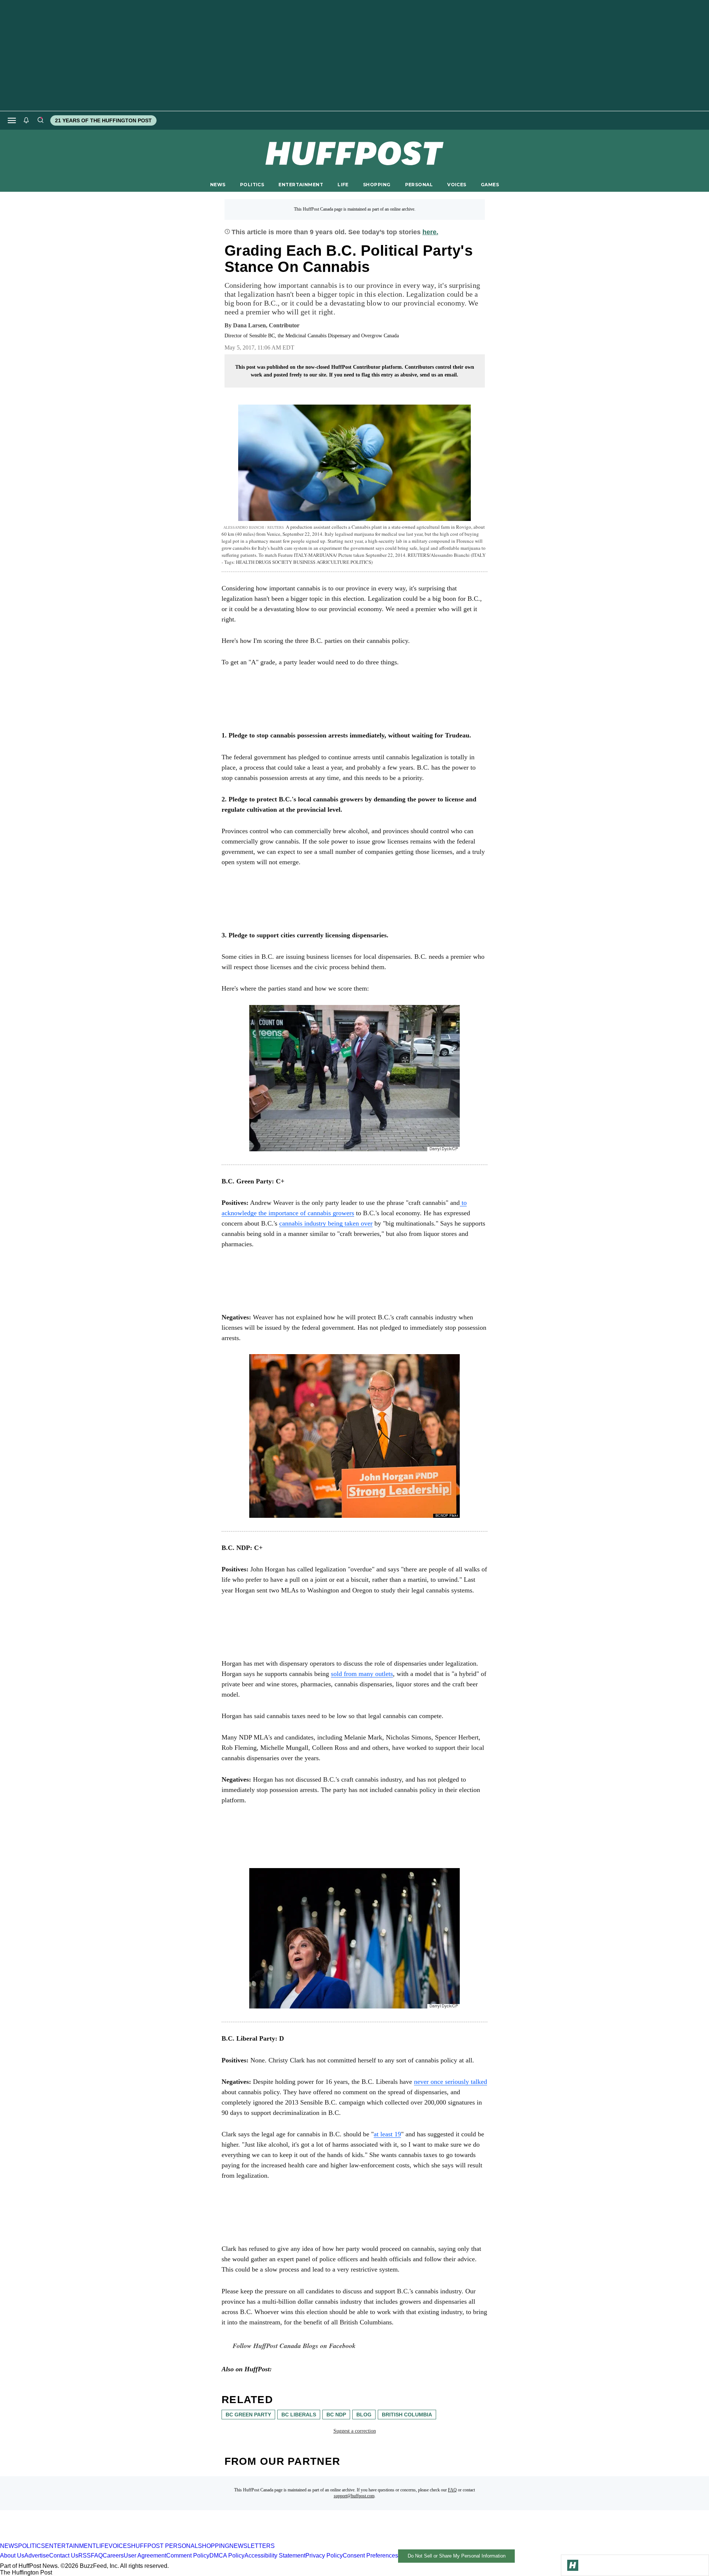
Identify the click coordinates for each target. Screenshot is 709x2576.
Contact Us (64, 2555)
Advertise (37, 2555)
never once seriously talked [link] (451, 2082)
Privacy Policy (324, 2555)
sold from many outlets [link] (362, 1674)
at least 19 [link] (387, 2134)
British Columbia (407, 2415)
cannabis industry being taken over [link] (326, 1223)
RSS (85, 2555)
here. (430, 232)
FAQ (452, 2490)
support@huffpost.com (354, 2496)
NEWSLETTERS (252, 2546)
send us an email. (439, 375)
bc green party (248, 2415)
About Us (12, 2555)
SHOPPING (377, 185)
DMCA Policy (227, 2555)
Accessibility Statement (275, 2555)
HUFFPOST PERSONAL (165, 2546)
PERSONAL (419, 185)
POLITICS (252, 185)
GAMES (490, 185)
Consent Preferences (370, 2555)
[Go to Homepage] (573, 2565)
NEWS (218, 185)
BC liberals (299, 2415)
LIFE (343, 185)
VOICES (457, 185)
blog (364, 2415)
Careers (113, 2555)
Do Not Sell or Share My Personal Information (457, 2556)
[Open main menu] (12, 120)
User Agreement (145, 2555)
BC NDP (336, 2415)
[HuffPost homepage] (95, 2539)
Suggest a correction (355, 2431)
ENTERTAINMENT (301, 185)
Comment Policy (188, 2555)
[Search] (40, 120)
